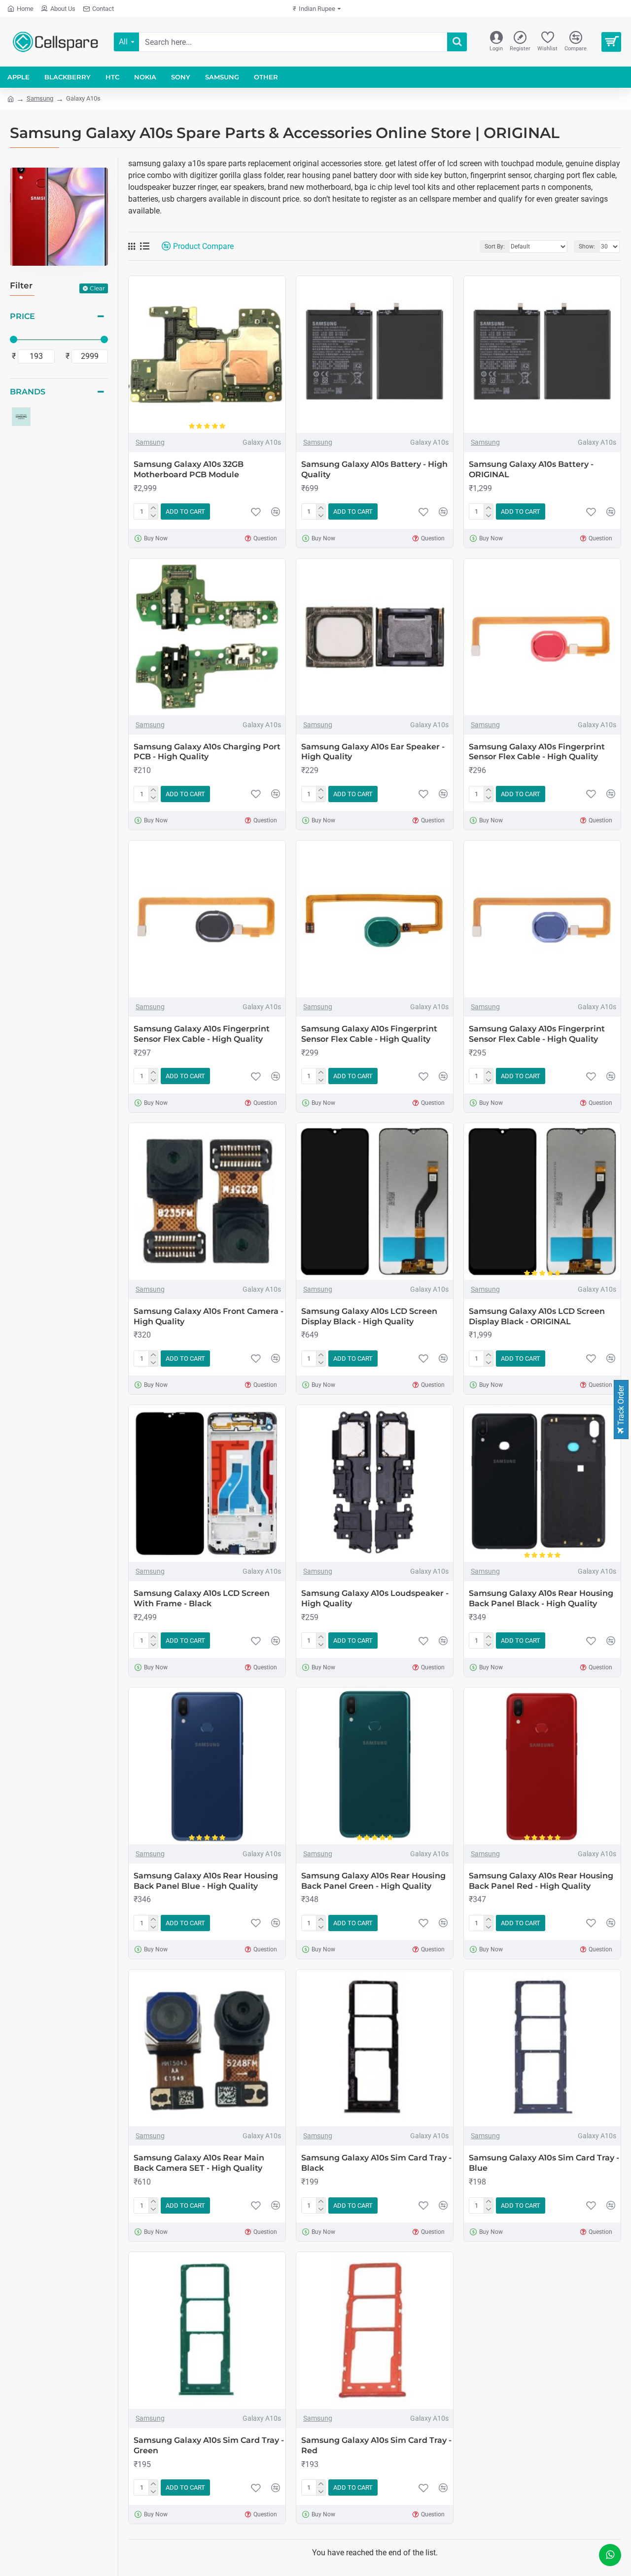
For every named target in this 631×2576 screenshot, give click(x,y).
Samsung (40, 98)
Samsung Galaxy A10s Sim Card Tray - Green (209, 2445)
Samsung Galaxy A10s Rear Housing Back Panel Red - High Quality (541, 1881)
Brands (28, 392)
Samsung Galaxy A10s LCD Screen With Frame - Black (202, 1598)
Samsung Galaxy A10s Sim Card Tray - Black (376, 2163)
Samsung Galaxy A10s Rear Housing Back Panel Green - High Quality (373, 1881)
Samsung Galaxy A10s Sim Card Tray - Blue (544, 2163)
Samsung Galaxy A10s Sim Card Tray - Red (376, 2445)
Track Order (621, 1406)
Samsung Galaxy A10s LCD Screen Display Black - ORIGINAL (537, 1316)
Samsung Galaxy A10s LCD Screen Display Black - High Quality (369, 1316)
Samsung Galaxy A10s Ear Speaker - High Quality (373, 752)
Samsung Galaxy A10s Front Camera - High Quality (209, 1316)
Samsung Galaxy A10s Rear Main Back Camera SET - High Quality (199, 2163)
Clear (97, 288)
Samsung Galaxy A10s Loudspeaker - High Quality (375, 1598)
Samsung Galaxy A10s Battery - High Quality (374, 469)
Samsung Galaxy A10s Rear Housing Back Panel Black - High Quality (541, 1598)
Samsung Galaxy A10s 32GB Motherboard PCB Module (189, 469)
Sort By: (495, 247)
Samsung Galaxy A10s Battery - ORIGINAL (531, 469)
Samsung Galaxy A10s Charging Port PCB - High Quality (207, 752)
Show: (587, 247)
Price (22, 316)
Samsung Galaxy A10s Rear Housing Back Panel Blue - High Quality (206, 1881)
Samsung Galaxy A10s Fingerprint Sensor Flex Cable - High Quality (537, 752)
